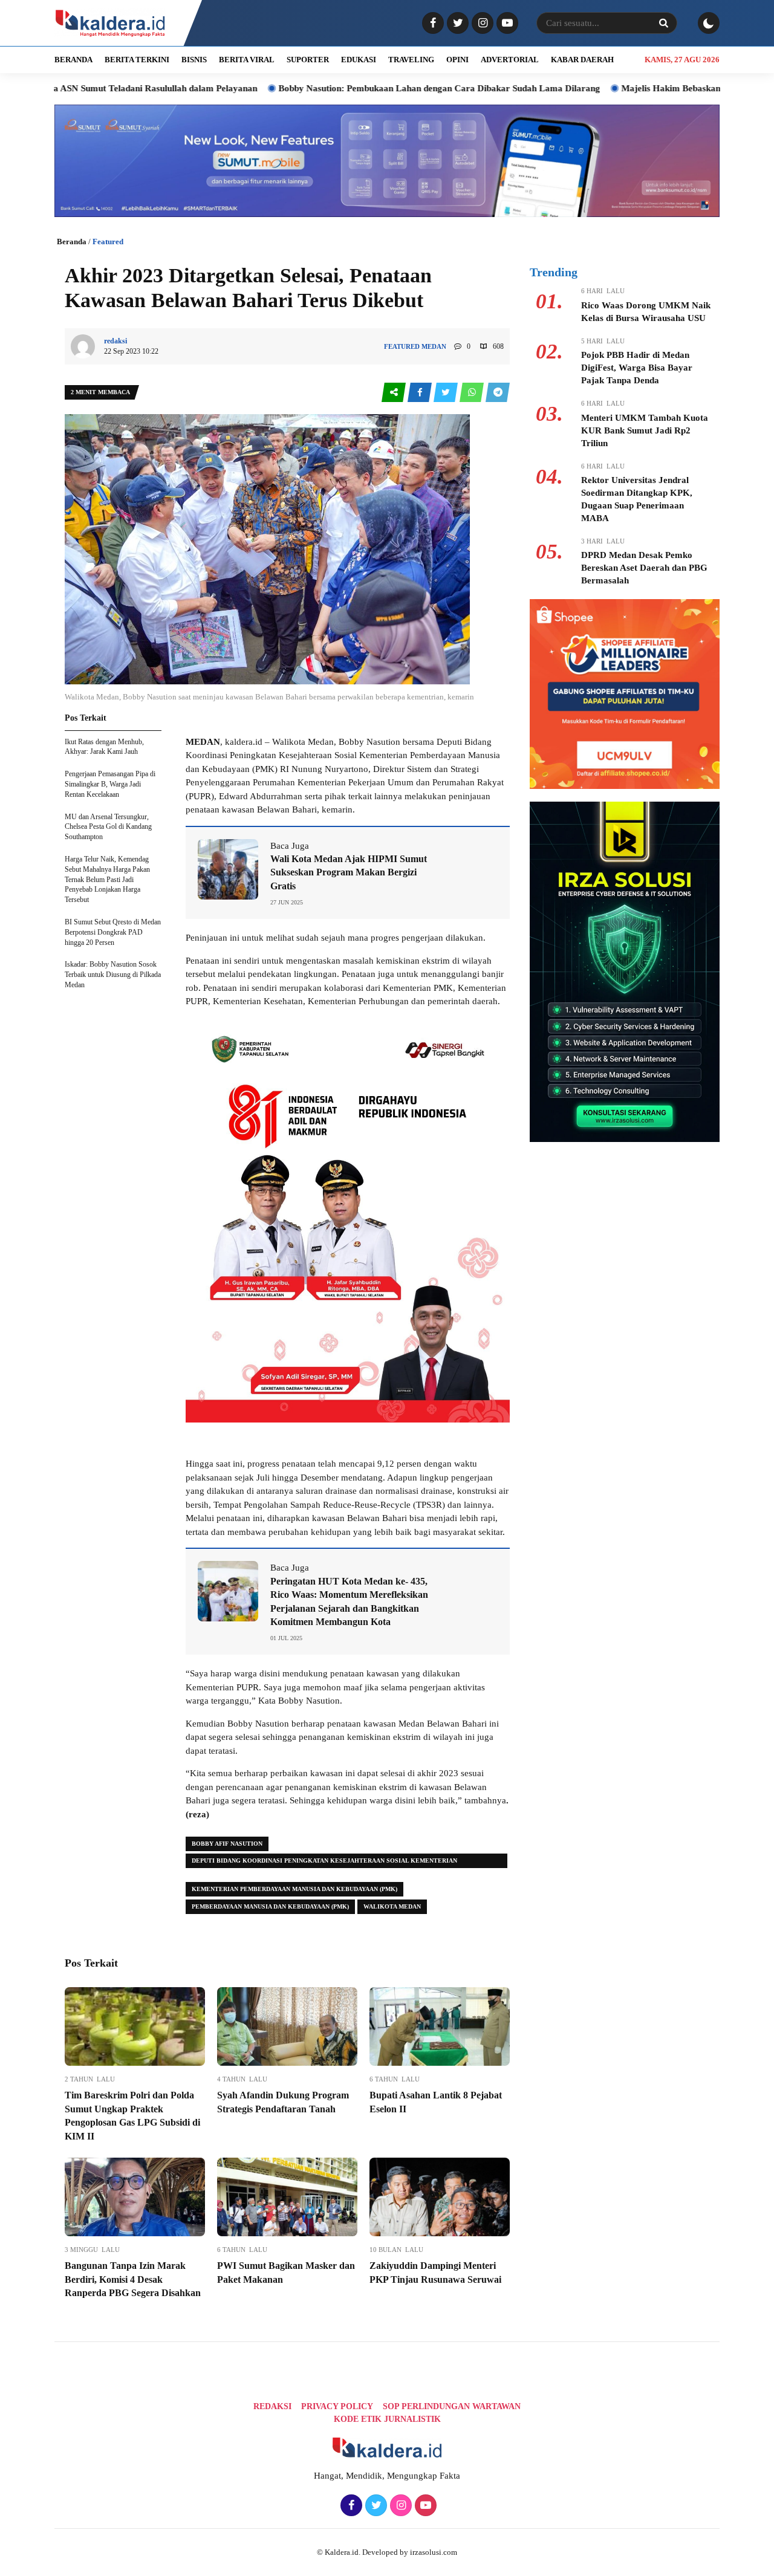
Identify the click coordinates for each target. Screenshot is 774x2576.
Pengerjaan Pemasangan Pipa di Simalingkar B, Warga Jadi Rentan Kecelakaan (110, 784)
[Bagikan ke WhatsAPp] (473, 393)
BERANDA (73, 60)
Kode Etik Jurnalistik (387, 2419)
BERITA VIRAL (247, 60)
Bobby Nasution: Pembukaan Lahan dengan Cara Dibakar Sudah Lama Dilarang (353, 88)
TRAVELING (411, 60)
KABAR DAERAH (582, 60)
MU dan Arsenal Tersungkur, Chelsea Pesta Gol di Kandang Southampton (108, 827)
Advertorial (510, 60)
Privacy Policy (337, 2406)
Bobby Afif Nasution (227, 1844)
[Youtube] (506, 24)
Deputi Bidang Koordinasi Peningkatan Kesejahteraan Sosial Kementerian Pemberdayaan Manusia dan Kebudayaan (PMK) (324, 1863)
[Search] (663, 23)
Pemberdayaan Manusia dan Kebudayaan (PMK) (270, 1906)
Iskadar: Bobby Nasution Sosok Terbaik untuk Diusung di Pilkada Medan (113, 975)
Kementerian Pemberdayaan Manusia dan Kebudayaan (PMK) (294, 1889)
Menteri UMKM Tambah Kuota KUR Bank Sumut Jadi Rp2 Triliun (645, 430)
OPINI (457, 60)
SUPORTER (308, 60)
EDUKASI (359, 60)
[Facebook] (431, 24)
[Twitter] (456, 24)
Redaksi (272, 2406)
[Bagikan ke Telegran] (498, 393)
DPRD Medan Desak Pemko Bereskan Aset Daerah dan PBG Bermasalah (644, 568)
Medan (434, 346)
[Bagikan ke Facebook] (421, 393)
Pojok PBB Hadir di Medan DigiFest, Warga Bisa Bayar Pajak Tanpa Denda (637, 368)
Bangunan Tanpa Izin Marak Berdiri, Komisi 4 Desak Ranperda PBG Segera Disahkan (133, 2279)
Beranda (72, 242)
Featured (108, 242)
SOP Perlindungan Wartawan (452, 2406)
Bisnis (194, 60)
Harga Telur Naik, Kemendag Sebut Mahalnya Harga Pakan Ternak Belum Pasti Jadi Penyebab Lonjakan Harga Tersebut (107, 879)
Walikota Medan (392, 1906)
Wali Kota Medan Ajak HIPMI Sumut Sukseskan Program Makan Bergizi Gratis (349, 872)
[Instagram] (481, 24)
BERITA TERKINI (137, 60)
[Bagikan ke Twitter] (447, 393)
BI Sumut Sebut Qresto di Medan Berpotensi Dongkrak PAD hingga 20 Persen (113, 932)
